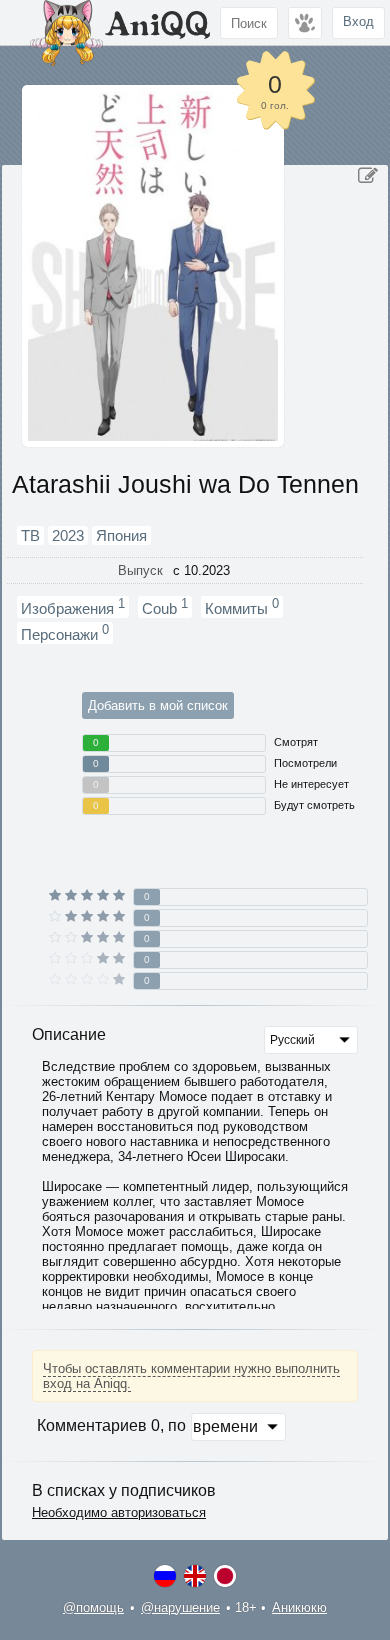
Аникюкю (299, 1607)
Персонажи (65, 633)
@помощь (93, 1607)
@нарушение (180, 1607)
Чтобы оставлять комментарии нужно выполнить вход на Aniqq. (191, 1376)
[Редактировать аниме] (368, 176)
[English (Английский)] (195, 1576)
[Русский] (165, 1576)
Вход (358, 21)
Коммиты (242, 607)
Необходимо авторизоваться (119, 1512)
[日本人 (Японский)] (225, 1576)
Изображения (73, 607)
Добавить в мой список (158, 705)
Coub (165, 607)
